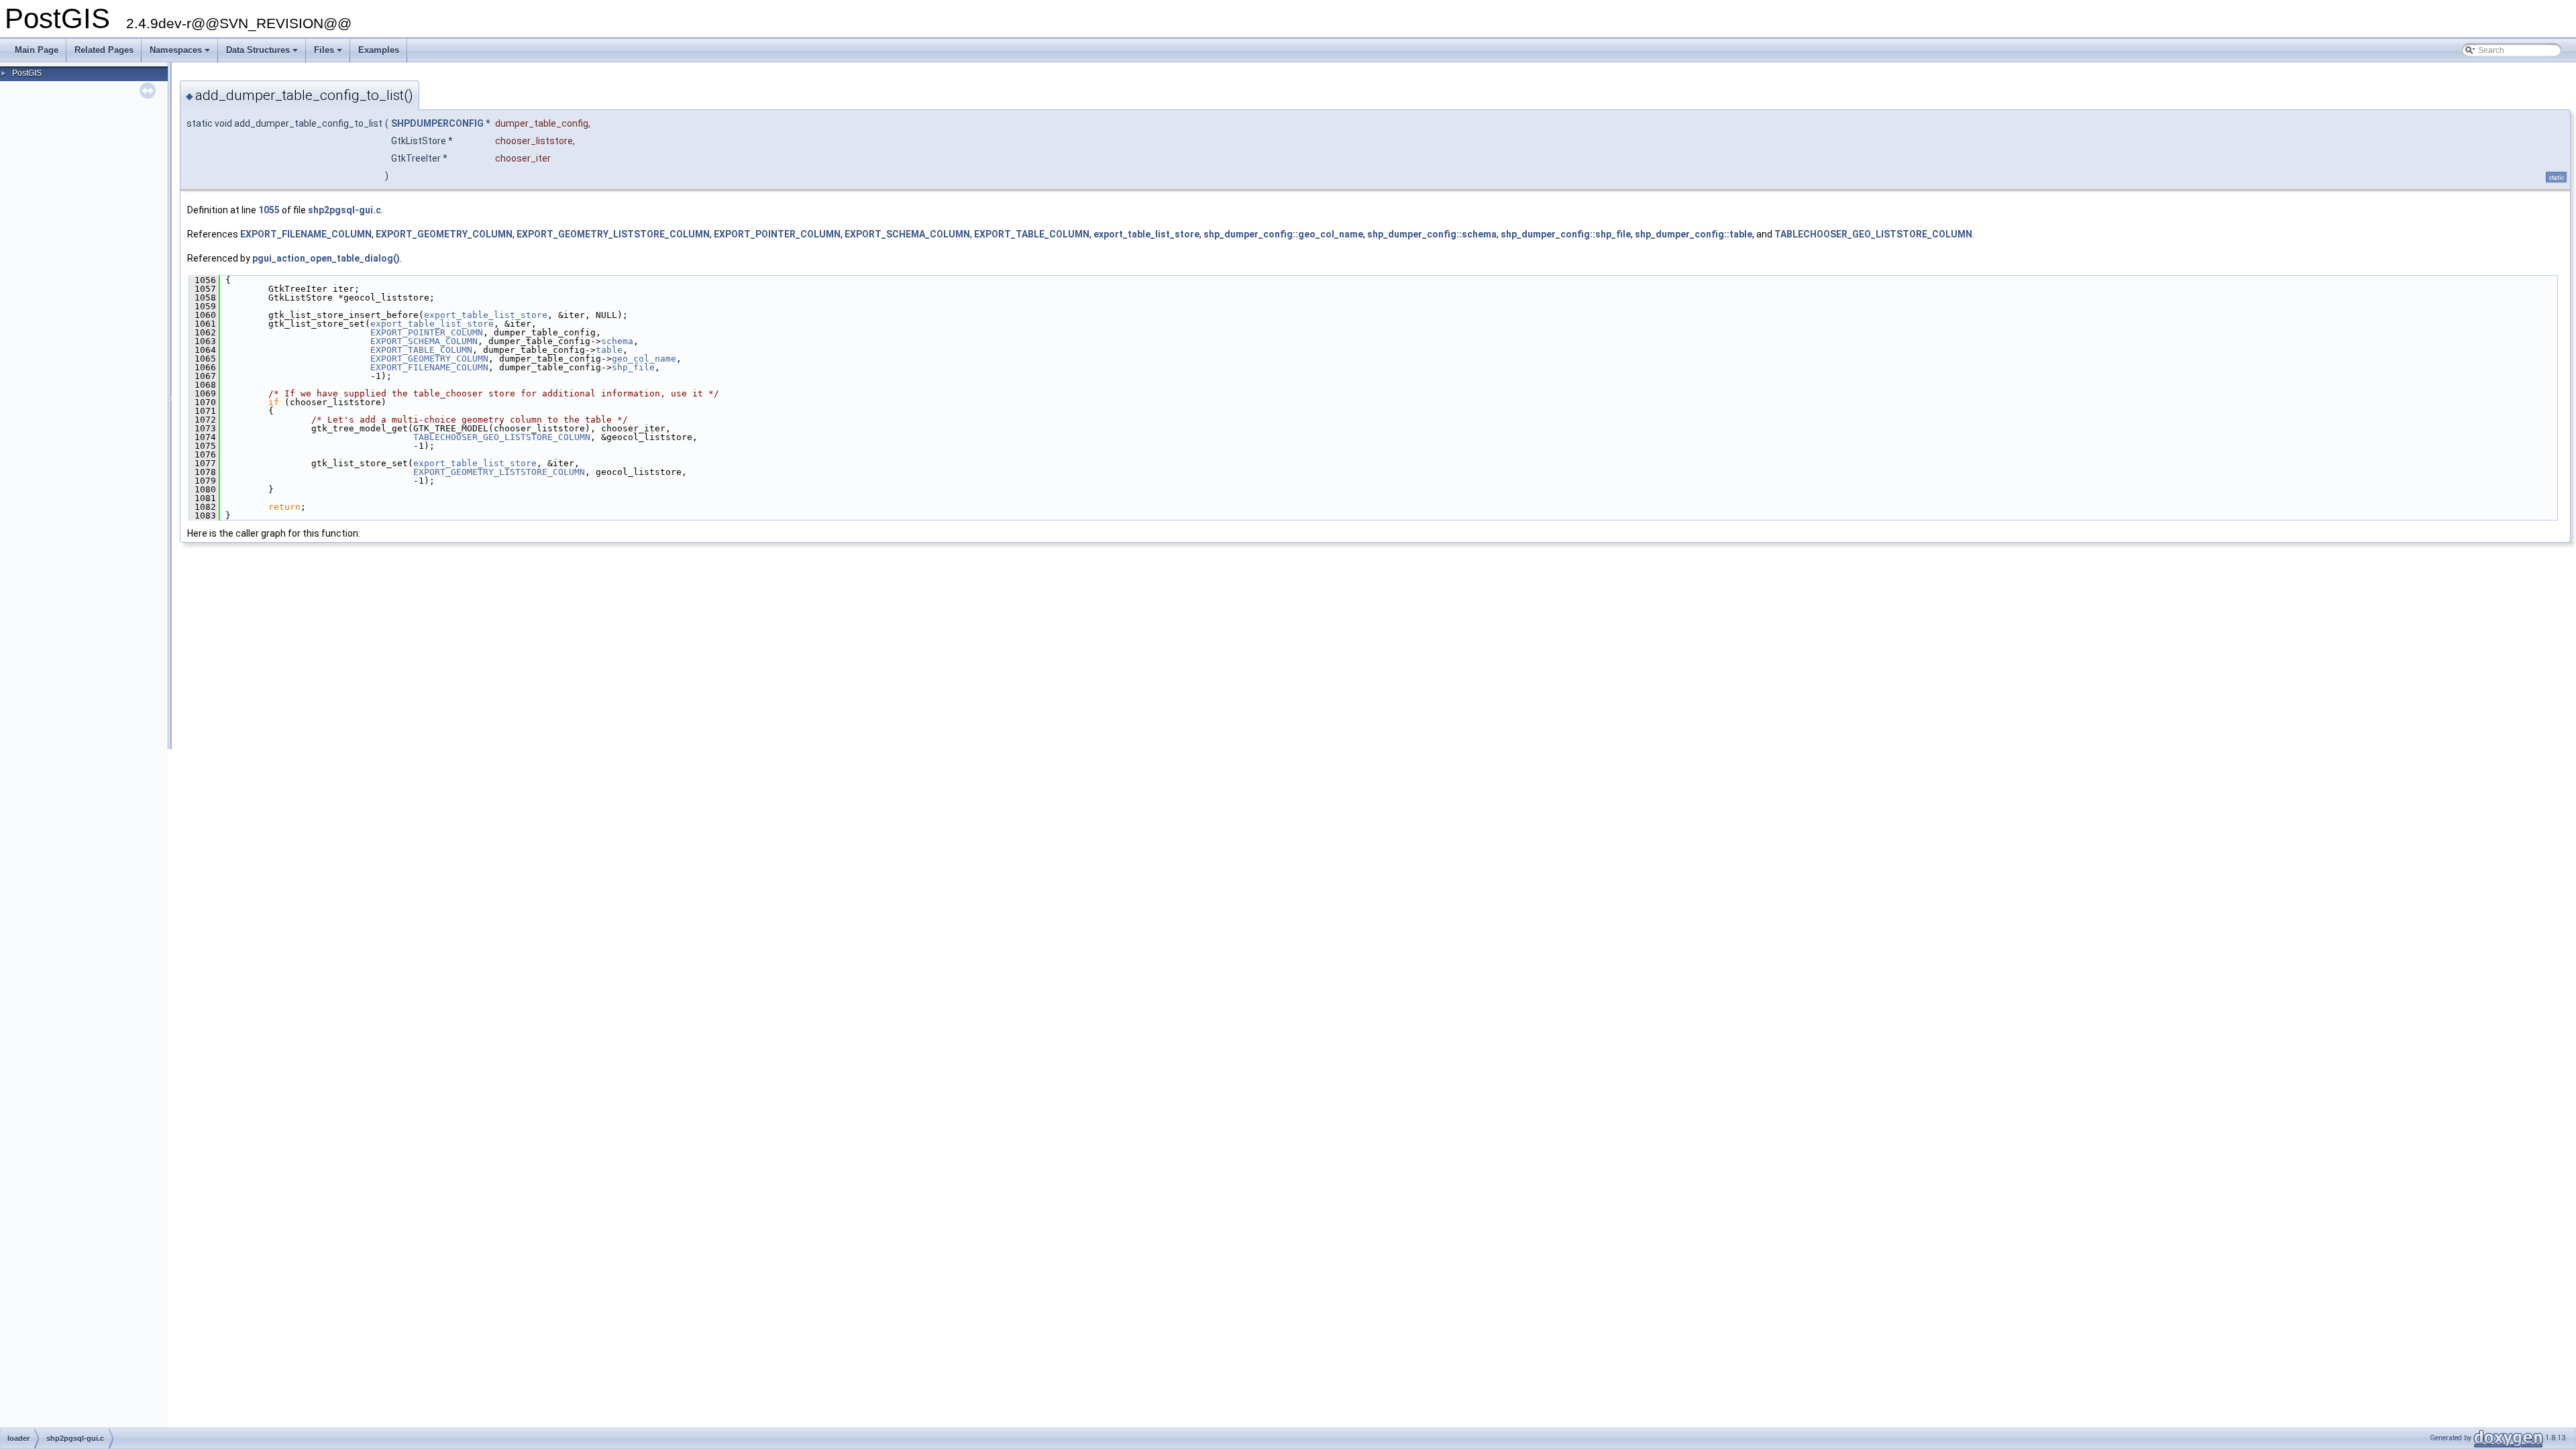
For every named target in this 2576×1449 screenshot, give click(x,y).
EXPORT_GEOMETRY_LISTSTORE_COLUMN (613, 234)
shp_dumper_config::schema (1432, 234)
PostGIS (27, 73)
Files (329, 54)
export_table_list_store (1146, 234)
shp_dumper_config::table (1694, 234)
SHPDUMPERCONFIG (437, 123)
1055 (269, 210)
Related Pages (104, 50)
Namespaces (181, 54)
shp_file (633, 367)
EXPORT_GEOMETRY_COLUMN (444, 234)
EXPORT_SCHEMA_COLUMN (907, 234)
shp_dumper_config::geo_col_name (1283, 234)
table (609, 350)
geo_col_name (644, 359)
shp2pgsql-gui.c (344, 210)
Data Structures (263, 54)
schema (617, 341)
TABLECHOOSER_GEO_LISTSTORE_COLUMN (1873, 234)
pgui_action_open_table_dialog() (326, 258)
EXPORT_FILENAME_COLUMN (306, 234)
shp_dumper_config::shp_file (1566, 234)
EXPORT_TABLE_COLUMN (1032, 234)
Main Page (37, 50)
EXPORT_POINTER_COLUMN (777, 234)
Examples (379, 50)
